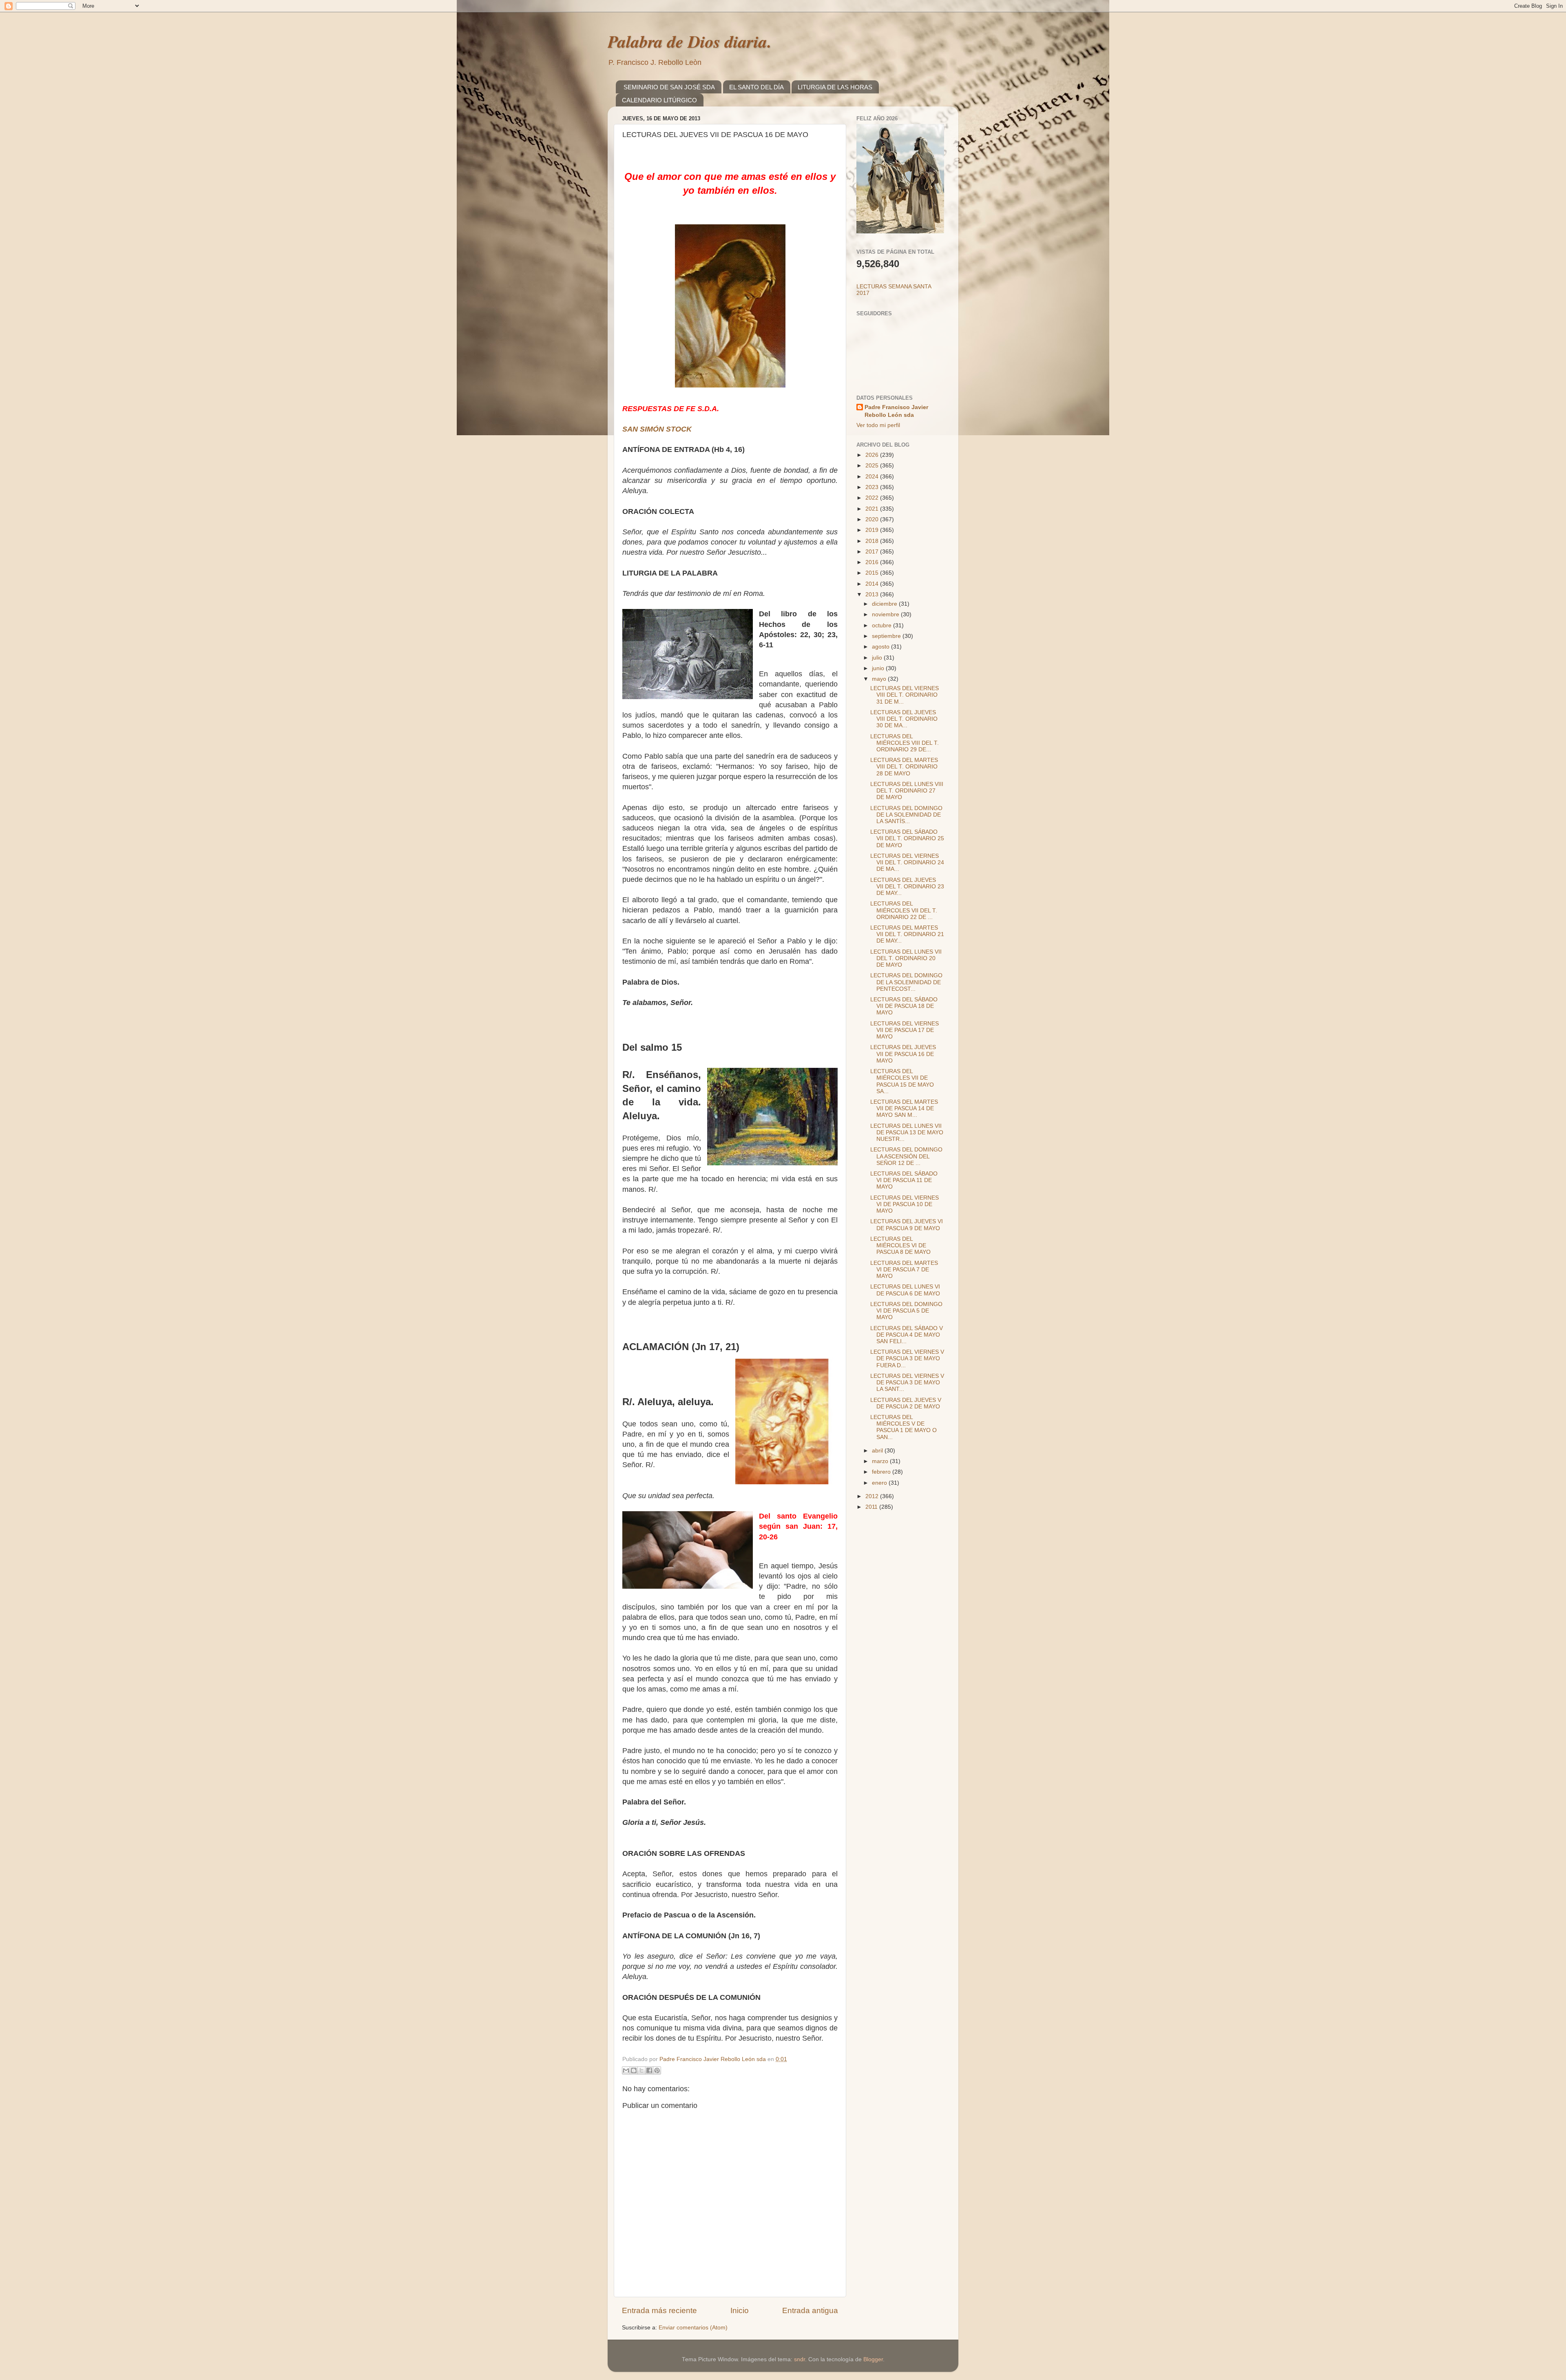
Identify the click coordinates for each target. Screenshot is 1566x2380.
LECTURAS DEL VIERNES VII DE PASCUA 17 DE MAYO (905, 1030)
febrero (882, 1472)
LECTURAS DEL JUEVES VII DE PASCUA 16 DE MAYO (903, 1054)
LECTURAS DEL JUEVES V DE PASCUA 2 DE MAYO (906, 1403)
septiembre (887, 636)
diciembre (885, 604)
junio (879, 668)
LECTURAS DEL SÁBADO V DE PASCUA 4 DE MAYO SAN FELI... (907, 1335)
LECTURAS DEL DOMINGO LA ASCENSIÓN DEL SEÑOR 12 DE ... (906, 1156)
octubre (883, 625)
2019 (873, 530)
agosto (881, 647)
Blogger (873, 2359)
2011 (872, 1507)
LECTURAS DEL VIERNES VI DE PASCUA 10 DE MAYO (905, 1204)
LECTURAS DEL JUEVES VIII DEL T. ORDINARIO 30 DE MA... (904, 719)
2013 (873, 594)
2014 (873, 584)
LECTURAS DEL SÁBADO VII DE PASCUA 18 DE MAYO (904, 1006)
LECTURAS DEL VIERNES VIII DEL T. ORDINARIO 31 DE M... (905, 695)
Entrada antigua (810, 2310)
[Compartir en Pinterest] (657, 2070)
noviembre (886, 614)
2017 (873, 552)
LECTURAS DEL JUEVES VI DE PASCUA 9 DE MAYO (907, 1225)
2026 (873, 455)
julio (878, 658)
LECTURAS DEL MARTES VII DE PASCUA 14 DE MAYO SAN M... (904, 1108)
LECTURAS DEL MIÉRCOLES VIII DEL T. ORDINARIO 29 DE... (905, 743)
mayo (880, 679)
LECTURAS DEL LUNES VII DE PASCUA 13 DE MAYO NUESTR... (907, 1132)
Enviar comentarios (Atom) (693, 2328)
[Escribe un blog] (634, 2070)
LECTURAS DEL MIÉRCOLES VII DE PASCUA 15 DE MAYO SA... (902, 1081)
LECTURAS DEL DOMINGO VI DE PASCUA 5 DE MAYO (906, 1311)
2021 (873, 509)
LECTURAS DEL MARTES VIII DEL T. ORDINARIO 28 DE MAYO (904, 767)
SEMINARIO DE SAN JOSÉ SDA (669, 87)
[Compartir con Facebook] (649, 2070)
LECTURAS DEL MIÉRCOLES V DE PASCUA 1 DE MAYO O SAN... (904, 1427)
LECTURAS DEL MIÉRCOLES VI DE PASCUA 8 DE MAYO (900, 1245)
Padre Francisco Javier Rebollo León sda (896, 411)
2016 (873, 562)
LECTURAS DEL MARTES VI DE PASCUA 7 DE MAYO (904, 1270)
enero (880, 1483)
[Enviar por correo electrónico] (626, 2070)
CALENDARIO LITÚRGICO (659, 100)
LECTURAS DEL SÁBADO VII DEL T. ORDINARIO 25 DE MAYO (907, 838)
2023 (873, 487)
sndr (800, 2359)
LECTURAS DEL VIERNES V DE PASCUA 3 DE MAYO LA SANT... (907, 1383)
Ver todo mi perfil (878, 425)
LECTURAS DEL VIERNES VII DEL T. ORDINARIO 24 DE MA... (907, 862)
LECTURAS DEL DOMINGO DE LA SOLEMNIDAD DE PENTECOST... (906, 982)
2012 (873, 1496)
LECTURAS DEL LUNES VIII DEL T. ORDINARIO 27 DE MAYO (907, 791)
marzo (881, 1461)
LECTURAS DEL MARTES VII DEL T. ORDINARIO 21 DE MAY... (907, 934)
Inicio (740, 2310)
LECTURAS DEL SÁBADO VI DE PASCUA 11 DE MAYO (904, 1180)
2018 (873, 541)
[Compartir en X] (641, 2070)
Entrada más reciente (659, 2310)
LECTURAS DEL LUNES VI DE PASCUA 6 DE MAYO (905, 1290)
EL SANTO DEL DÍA (756, 87)
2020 (873, 519)
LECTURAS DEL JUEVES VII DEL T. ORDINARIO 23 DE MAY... (907, 887)
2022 (873, 498)
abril (878, 1451)
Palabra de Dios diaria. (690, 41)
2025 (873, 466)
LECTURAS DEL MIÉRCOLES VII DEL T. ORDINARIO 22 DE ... (904, 910)
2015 (873, 573)
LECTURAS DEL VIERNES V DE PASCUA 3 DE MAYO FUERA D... (907, 1358)
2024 (873, 477)
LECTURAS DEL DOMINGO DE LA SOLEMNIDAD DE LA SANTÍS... (906, 815)
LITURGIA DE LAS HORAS (835, 87)
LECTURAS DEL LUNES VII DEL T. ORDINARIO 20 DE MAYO (906, 958)
